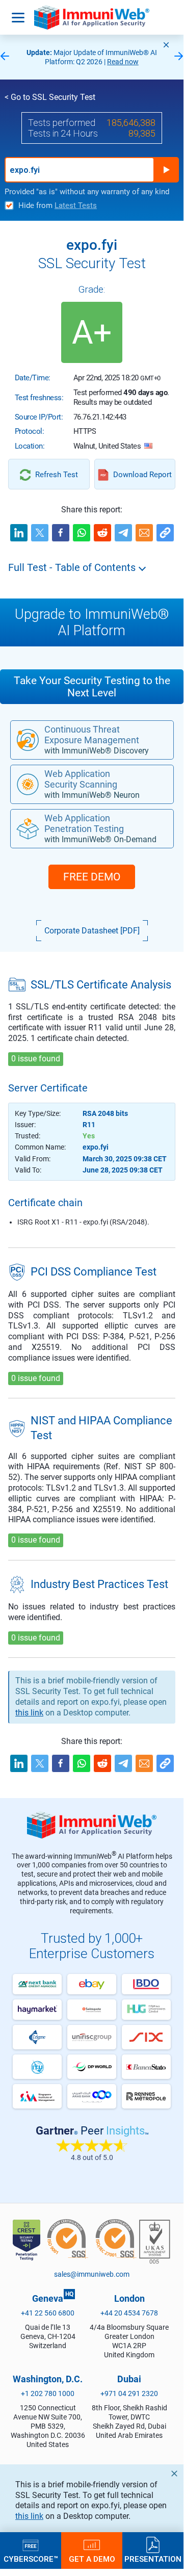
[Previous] (5, 57)
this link (29, 2516)
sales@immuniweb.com (92, 2274)
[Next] (179, 57)
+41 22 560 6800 (48, 2313)
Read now (123, 62)
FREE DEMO (92, 877)
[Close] (166, 45)
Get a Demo (92, 2559)
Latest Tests (76, 205)
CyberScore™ (31, 2559)
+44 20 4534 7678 (129, 2313)
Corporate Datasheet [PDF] (92, 931)
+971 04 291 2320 (129, 2393)
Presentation (153, 2559)
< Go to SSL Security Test (50, 97)
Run (166, 170)
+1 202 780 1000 (48, 2393)
